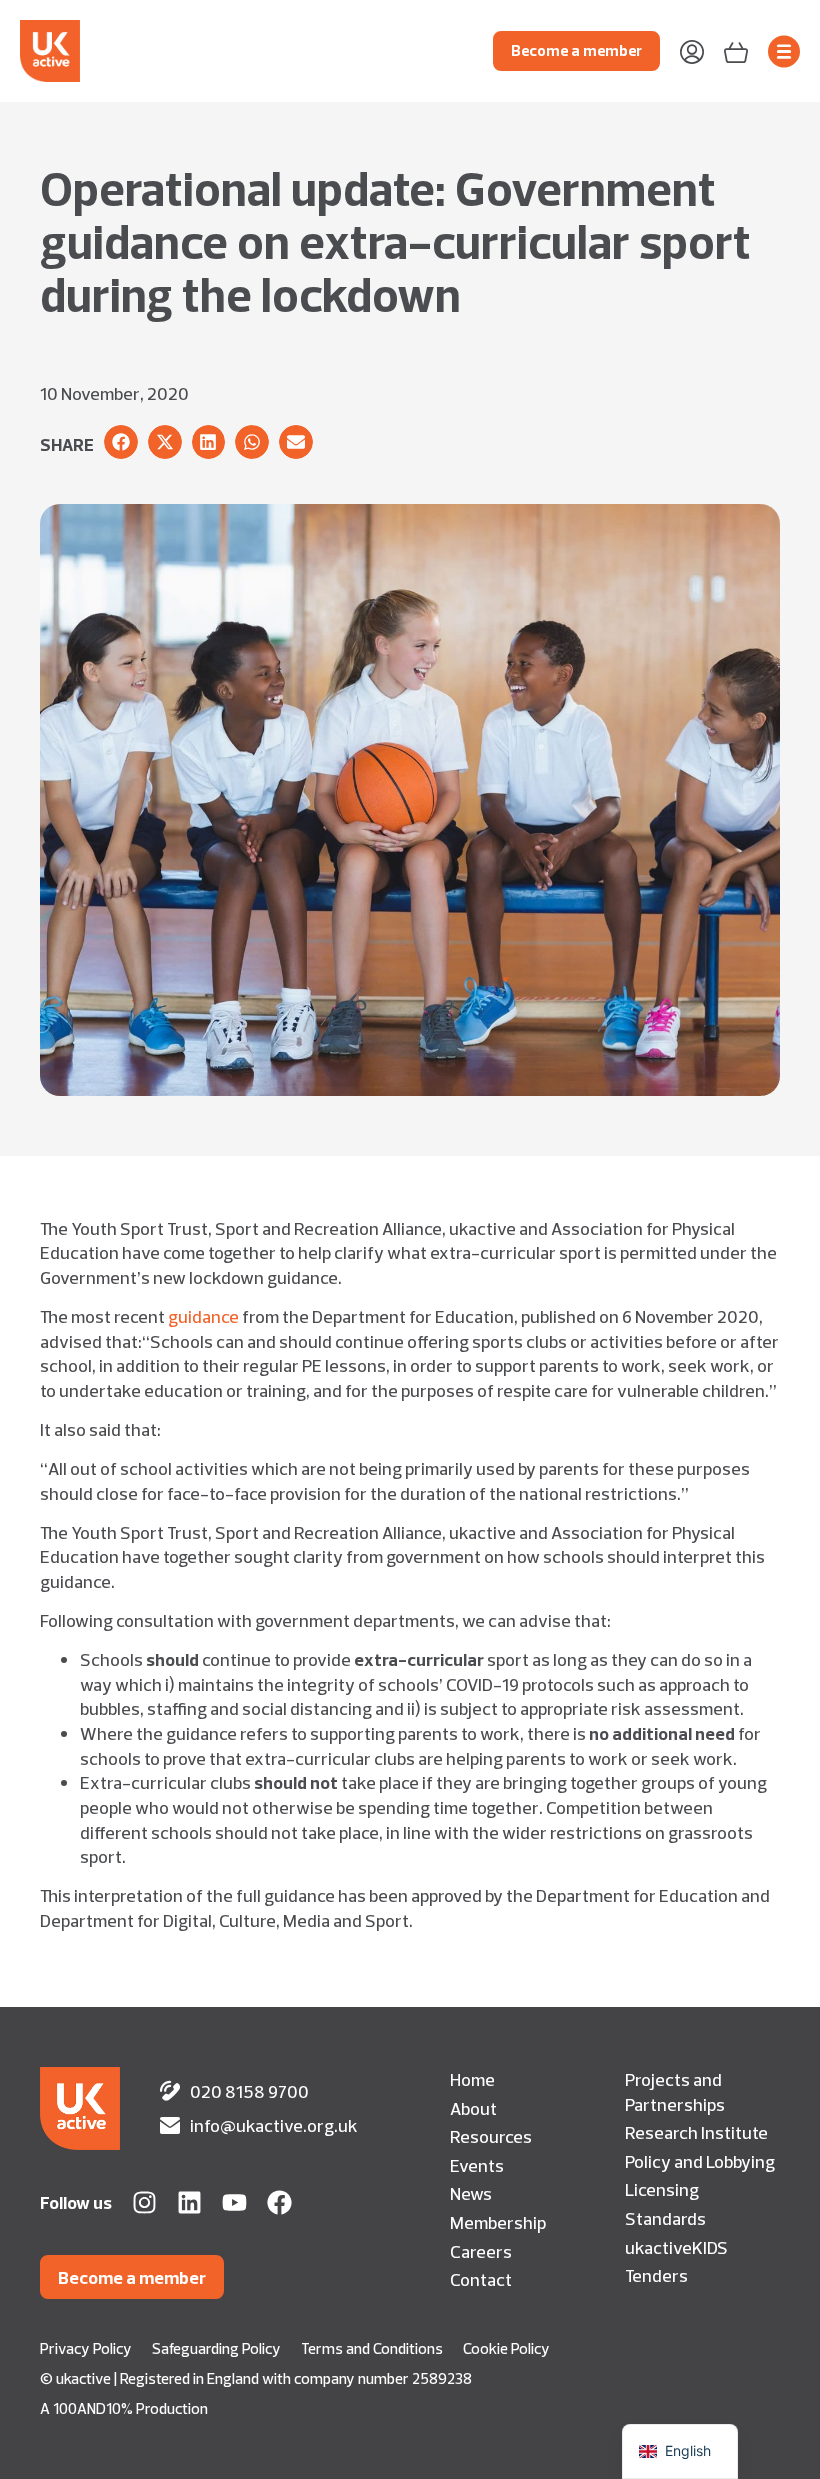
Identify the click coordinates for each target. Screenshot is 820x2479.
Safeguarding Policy (216, 2348)
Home (472, 2079)
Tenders (656, 2275)
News (471, 2193)
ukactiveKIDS (676, 2247)
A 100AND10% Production (124, 2408)
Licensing (662, 2189)
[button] (121, 442)
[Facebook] (279, 2202)
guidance (203, 1316)
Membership (498, 2222)
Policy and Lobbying (700, 2161)
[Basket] (736, 50)
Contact (481, 2279)
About (473, 2108)
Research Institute (696, 2132)
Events (477, 2165)
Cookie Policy (506, 2348)
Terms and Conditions (372, 2348)
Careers (481, 2251)
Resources (491, 2136)
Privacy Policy (86, 2348)
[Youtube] (234, 2202)
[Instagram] (144, 2202)
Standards (665, 2218)
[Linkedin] (189, 2202)
